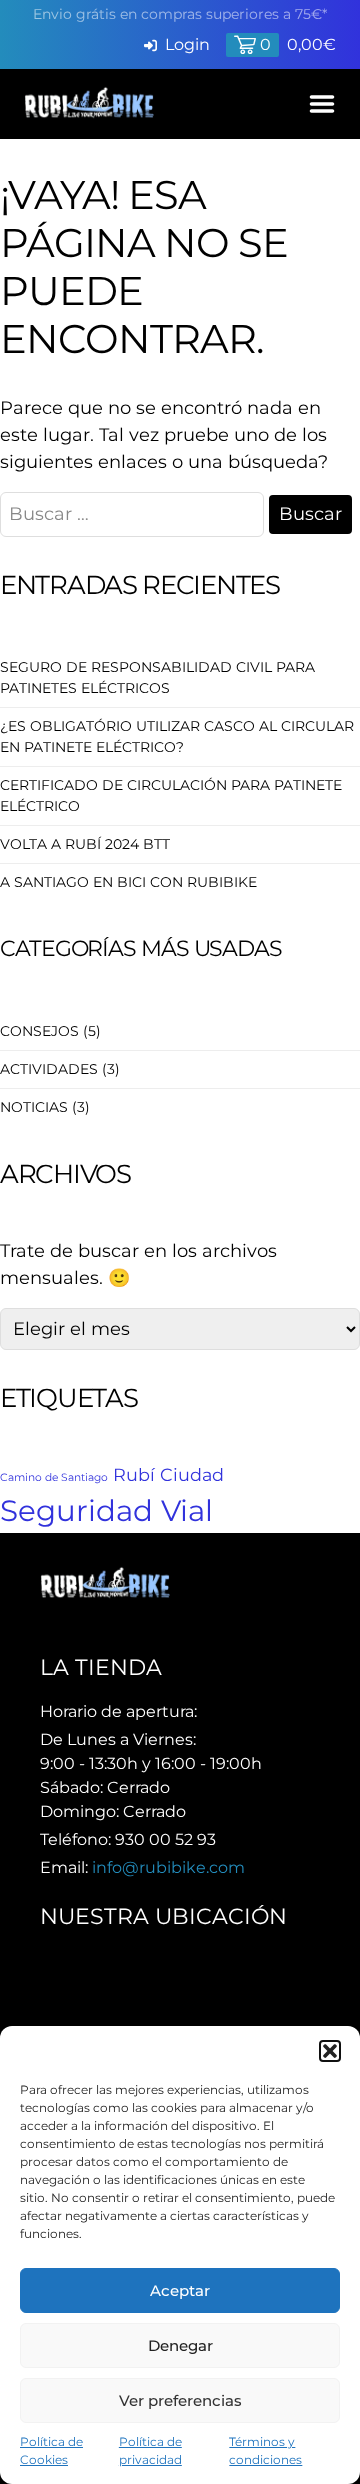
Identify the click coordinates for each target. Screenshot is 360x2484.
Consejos (39, 1031)
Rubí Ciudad (168, 1474)
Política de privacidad (150, 2450)
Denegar (180, 2345)
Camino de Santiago (54, 1477)
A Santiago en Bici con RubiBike (128, 882)
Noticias (34, 1107)
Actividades (49, 1069)
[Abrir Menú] (322, 104)
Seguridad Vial (106, 1510)
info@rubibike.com (168, 1867)
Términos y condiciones (265, 2450)
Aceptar (180, 2290)
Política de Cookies (51, 2450)
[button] (330, 2051)
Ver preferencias (180, 2400)
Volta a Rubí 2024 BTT (85, 844)
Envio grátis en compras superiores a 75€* (180, 14)
